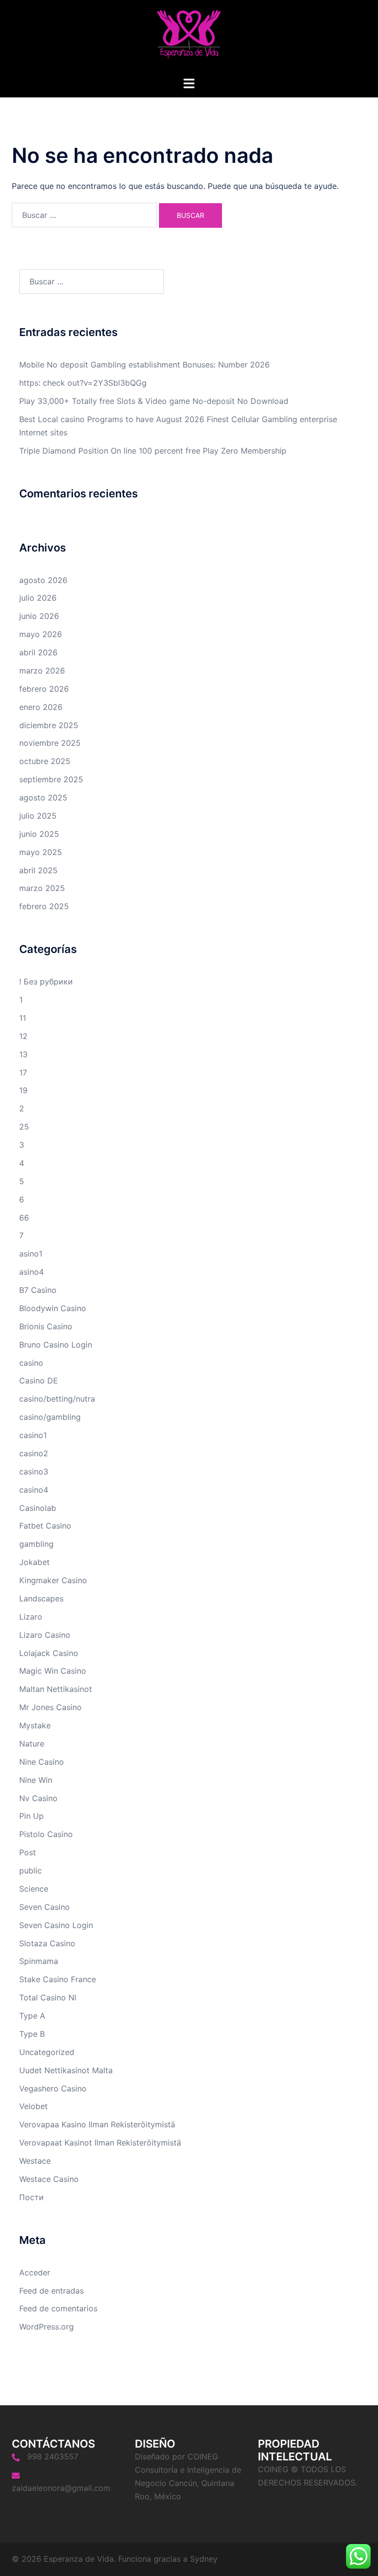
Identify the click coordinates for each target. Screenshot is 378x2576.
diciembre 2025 (49, 725)
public (31, 1871)
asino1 (31, 1254)
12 (23, 1036)
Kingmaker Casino (53, 1580)
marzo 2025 (42, 888)
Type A (32, 2016)
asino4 (31, 1272)
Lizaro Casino (45, 1635)
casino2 (34, 1453)
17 (23, 1073)
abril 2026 (38, 652)
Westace (35, 2161)
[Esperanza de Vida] (189, 37)
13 (23, 1054)
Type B (32, 2034)
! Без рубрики (46, 981)
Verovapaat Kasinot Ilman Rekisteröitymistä (100, 2143)
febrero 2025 (44, 906)
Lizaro (31, 1617)
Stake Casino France (58, 1979)
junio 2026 (39, 616)
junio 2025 (39, 834)
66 (24, 1218)
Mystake (35, 1725)
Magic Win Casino (53, 1671)
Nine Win (36, 1780)
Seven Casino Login (56, 1925)
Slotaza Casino (47, 1943)
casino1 (33, 1435)
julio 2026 (38, 598)
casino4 (34, 1490)
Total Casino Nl (48, 1997)
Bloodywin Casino (53, 1308)
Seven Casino (45, 1907)
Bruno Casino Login (56, 1345)
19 (23, 1090)
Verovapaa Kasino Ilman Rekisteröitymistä (97, 2124)
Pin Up (31, 1816)
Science (34, 1889)
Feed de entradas (51, 2291)
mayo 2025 (41, 852)
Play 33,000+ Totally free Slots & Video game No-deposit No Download (154, 401)
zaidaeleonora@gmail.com (61, 2488)
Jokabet (34, 1562)
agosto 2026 (43, 580)
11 (23, 1018)
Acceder (35, 2272)
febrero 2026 (44, 689)
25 (24, 1127)
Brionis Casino (46, 1326)
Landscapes (41, 1598)
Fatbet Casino (45, 1526)
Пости (31, 2197)
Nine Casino (42, 1762)
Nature (32, 1744)
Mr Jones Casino (50, 1707)
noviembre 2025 (50, 743)
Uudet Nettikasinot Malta (66, 2070)
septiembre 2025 (51, 779)
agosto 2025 (43, 797)
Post (28, 1852)
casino (31, 1363)
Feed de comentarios (58, 2308)
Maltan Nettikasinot (56, 1689)
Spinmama (39, 1961)
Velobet (33, 2106)
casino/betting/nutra (57, 1399)
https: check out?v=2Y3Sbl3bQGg (83, 383)
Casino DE (39, 1380)
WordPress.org (47, 2327)
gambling (36, 1544)
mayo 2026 (41, 634)
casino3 (34, 1472)
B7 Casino (38, 1290)
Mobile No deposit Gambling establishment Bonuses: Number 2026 (144, 365)
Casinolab (38, 1508)
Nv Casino (38, 1798)
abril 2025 (38, 870)
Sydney (204, 2559)
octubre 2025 (45, 761)
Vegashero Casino (53, 2088)
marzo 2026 (42, 671)
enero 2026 (41, 707)
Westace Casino (49, 2179)
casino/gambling (50, 1417)
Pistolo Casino (46, 1834)
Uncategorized (47, 2052)
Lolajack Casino (49, 1653)
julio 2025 (38, 816)
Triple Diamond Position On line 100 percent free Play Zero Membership (153, 451)
